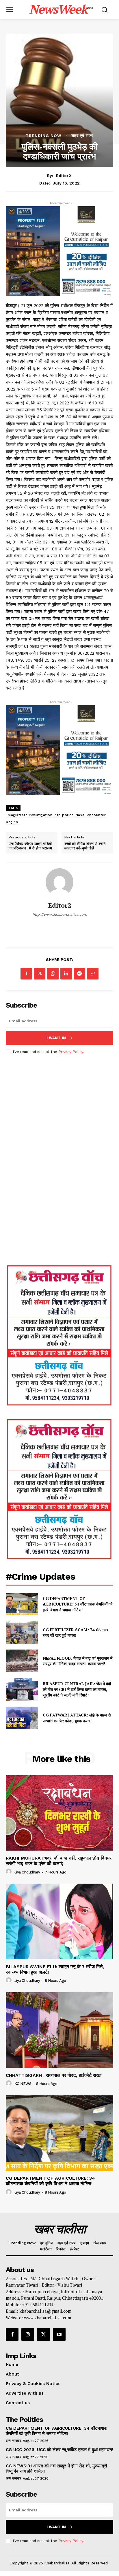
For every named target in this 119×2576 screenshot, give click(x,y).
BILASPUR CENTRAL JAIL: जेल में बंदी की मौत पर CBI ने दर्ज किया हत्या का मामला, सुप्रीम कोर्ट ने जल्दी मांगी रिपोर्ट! (77, 1689)
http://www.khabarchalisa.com (60, 914)
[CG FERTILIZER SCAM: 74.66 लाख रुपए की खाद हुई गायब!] (22, 1632)
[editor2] (59, 882)
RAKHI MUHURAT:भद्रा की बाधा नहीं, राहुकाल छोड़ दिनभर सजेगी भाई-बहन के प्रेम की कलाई (59, 1861)
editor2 (64, 176)
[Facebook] (26, 974)
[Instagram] (28, 2334)
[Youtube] (59, 2334)
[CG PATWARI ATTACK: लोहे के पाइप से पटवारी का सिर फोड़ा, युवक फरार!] (22, 1718)
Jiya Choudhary (27, 1872)
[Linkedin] (66, 974)
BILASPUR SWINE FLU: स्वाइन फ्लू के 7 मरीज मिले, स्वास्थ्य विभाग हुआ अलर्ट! (55, 1969)
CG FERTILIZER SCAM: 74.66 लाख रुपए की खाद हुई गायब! (76, 1633)
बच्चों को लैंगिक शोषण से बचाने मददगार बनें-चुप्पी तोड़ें (85, 846)
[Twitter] (40, 974)
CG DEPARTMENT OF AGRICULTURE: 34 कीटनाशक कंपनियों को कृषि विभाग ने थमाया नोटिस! (78, 1604)
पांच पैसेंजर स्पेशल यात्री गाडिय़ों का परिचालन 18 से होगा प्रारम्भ (30, 846)
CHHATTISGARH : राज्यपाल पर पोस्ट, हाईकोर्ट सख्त (54, 2075)
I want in (56, 1038)
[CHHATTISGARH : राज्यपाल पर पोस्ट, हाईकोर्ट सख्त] (59, 2030)
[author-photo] (10, 1872)
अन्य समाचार (13, 2441)
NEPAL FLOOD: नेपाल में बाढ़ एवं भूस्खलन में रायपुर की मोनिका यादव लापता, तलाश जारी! (78, 1661)
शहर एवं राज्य (82, 136)
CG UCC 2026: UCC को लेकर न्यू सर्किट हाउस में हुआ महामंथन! (59, 2450)
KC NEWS (23, 2084)
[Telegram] (79, 974)
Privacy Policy (71, 1052)
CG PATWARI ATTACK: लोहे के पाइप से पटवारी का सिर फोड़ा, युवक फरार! (77, 1718)
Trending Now (44, 136)
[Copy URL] (93, 974)
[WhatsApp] (53, 974)
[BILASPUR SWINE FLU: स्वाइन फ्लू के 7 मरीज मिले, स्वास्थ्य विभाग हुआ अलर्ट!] (59, 1921)
